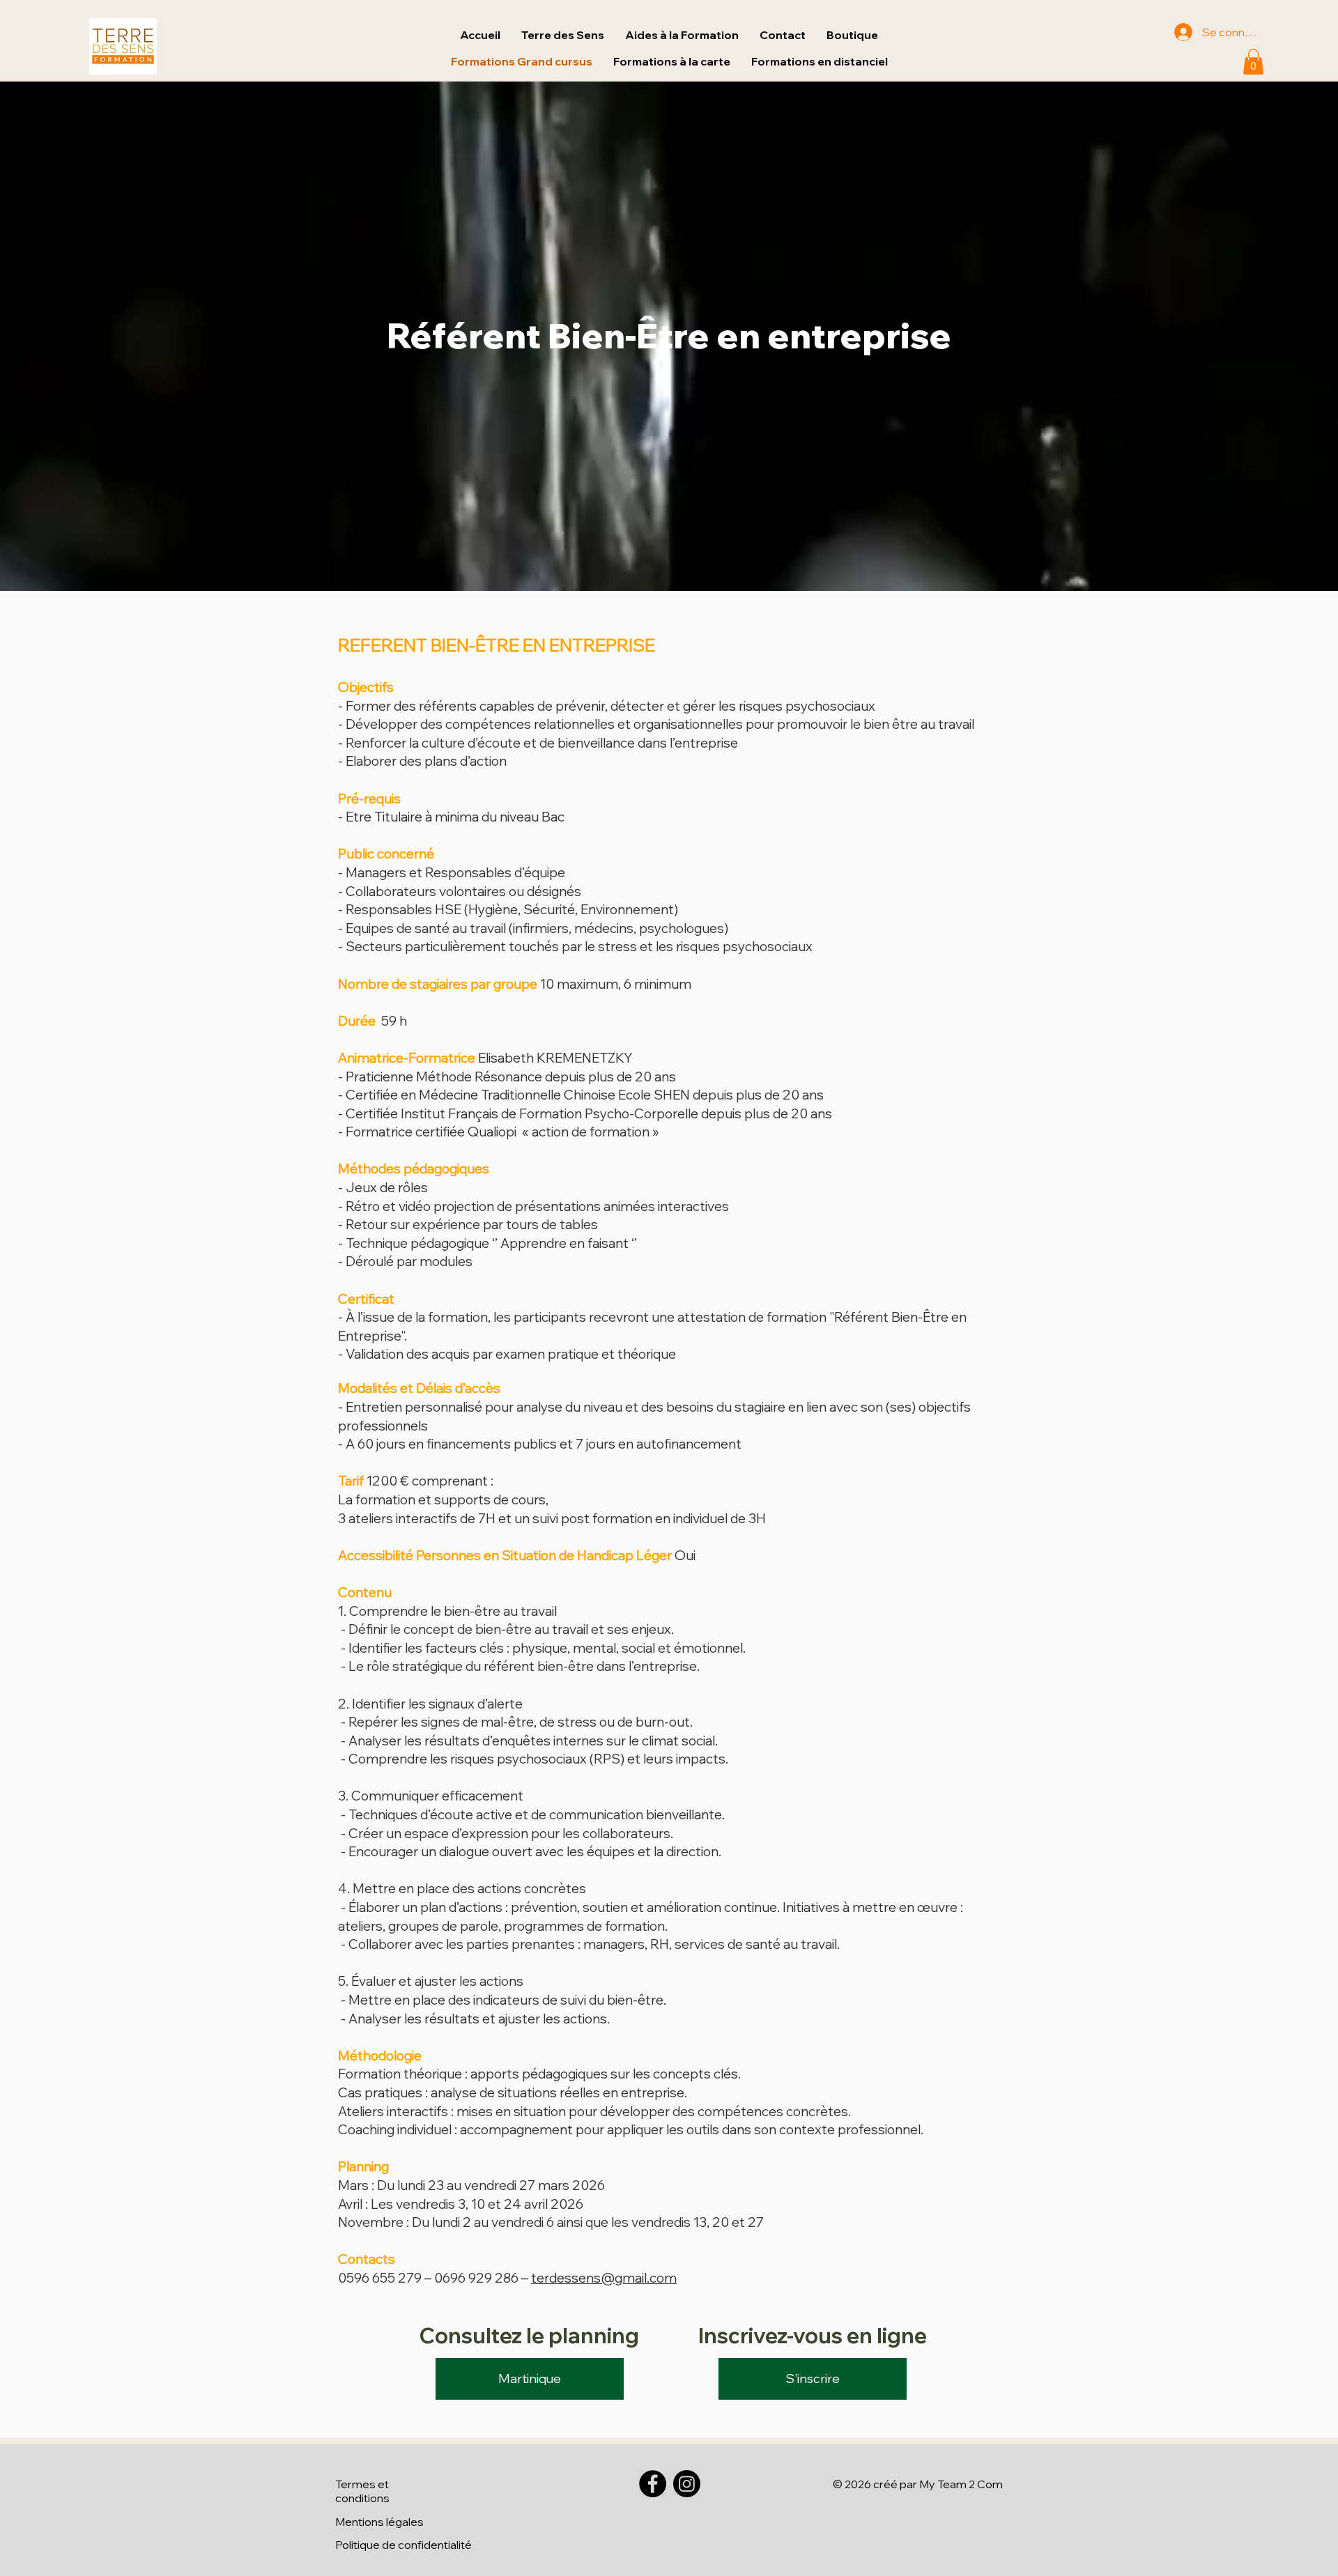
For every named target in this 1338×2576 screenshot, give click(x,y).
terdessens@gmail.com (604, 2278)
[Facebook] (653, 2484)
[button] (820, 62)
